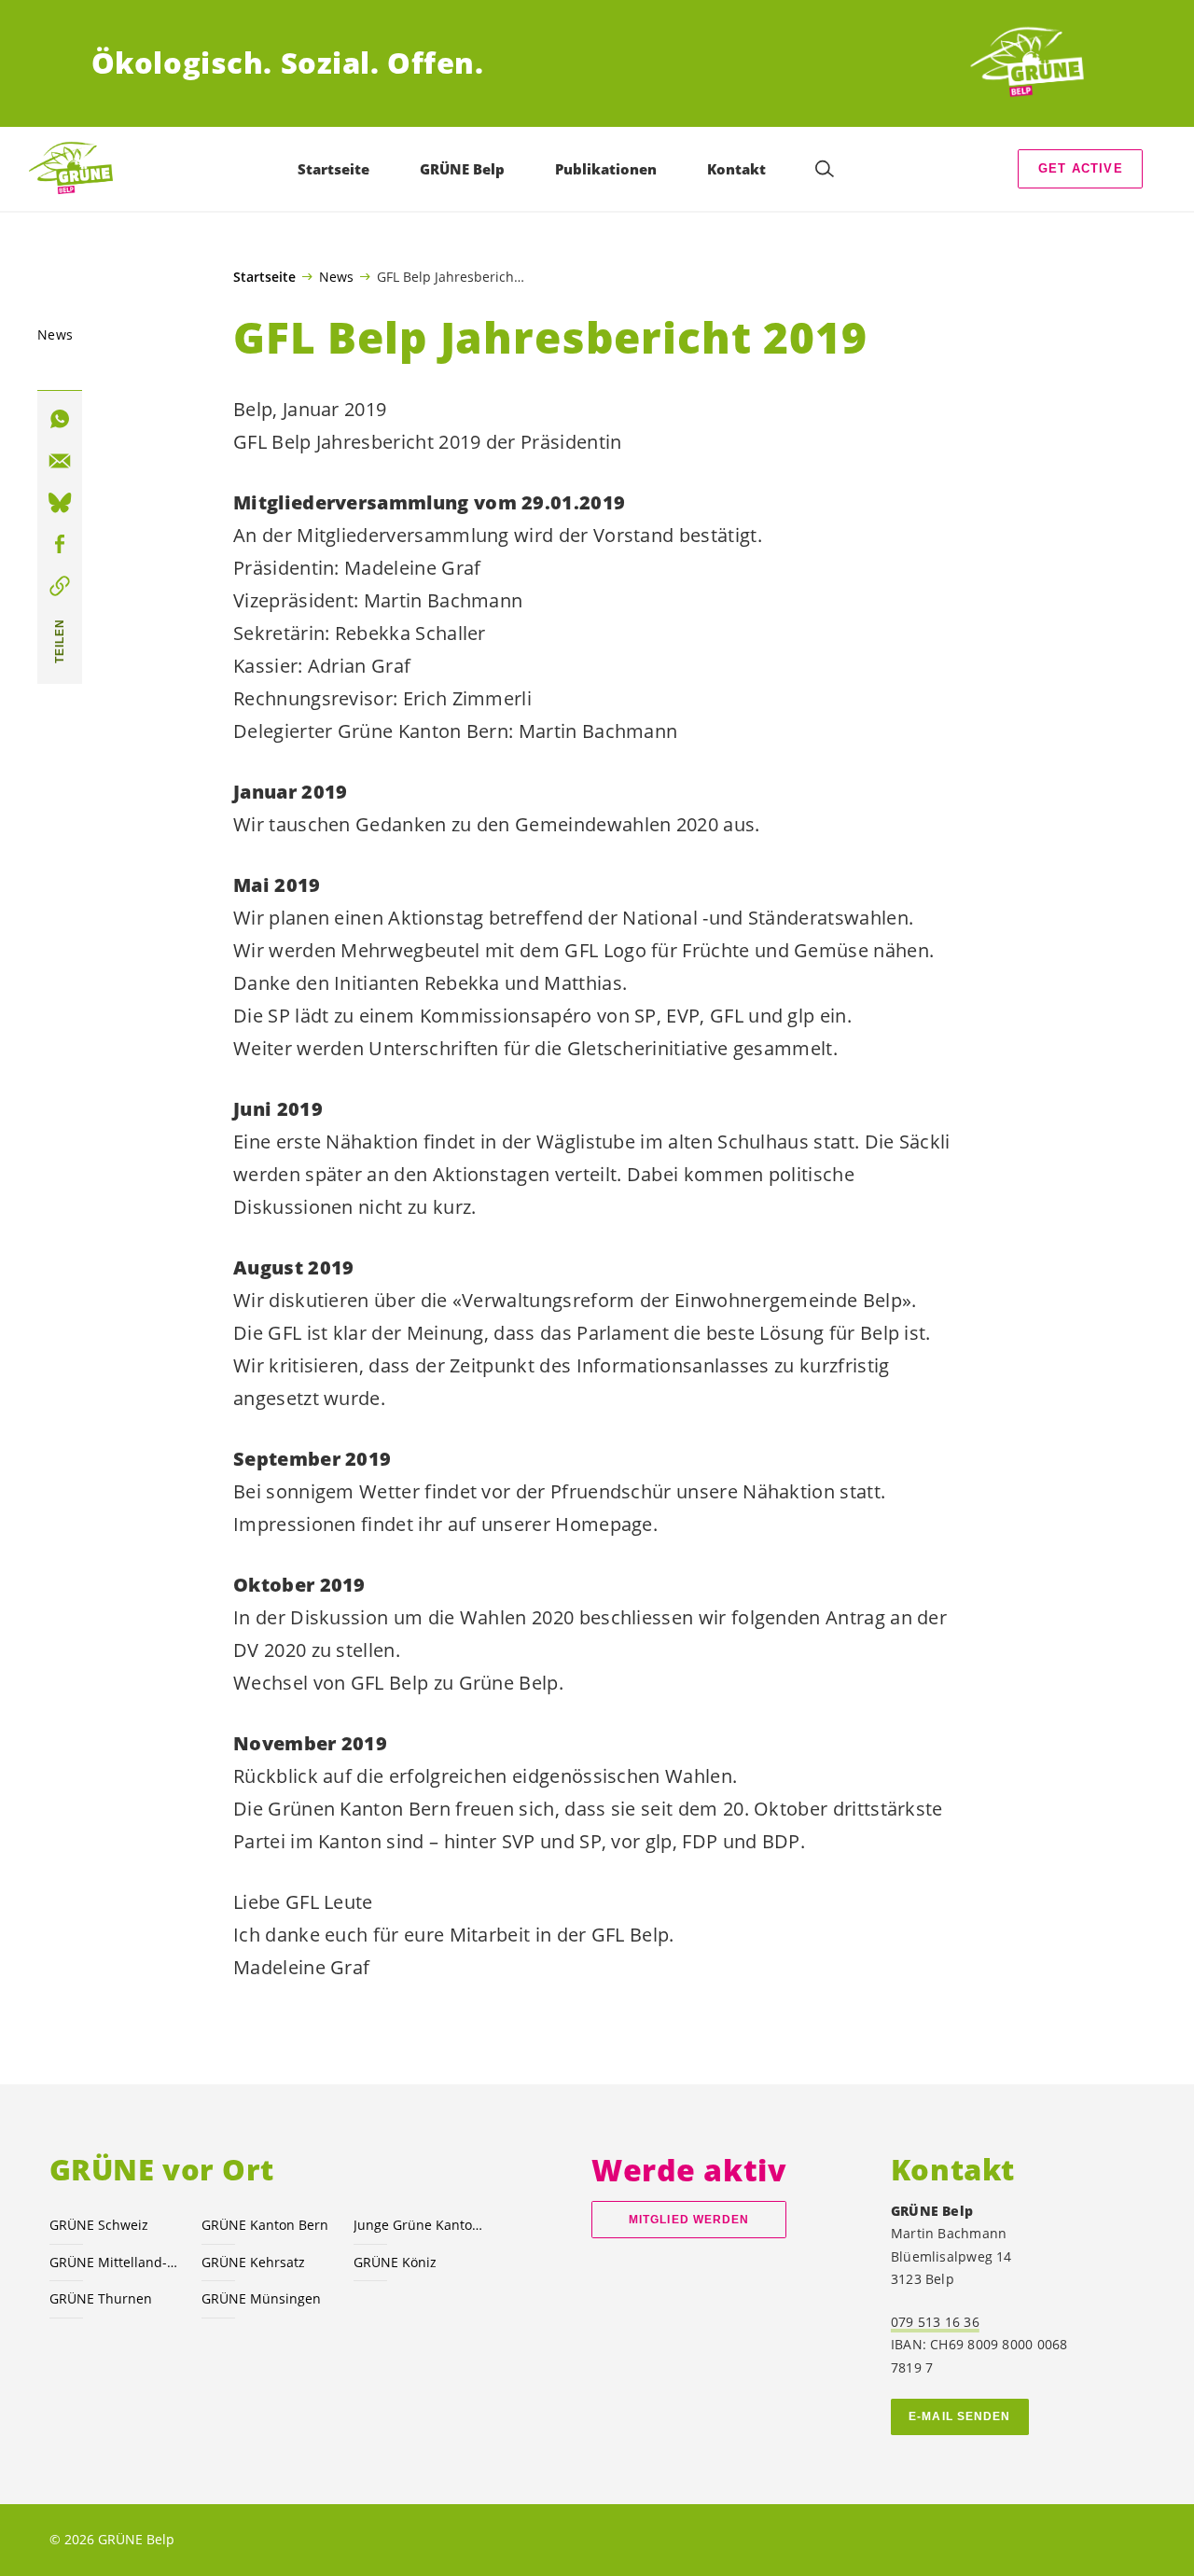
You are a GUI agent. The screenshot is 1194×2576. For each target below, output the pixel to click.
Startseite (264, 277)
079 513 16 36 (935, 2322)
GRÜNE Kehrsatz (253, 2262)
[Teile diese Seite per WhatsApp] (60, 420)
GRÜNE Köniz (395, 2262)
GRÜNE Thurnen (101, 2298)
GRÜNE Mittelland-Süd (114, 2262)
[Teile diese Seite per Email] (60, 461)
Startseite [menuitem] (333, 169)
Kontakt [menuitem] (736, 169)
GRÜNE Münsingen (261, 2298)
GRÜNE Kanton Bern (265, 2225)
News (336, 276)
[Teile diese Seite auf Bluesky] (60, 503)
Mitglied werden (689, 2220)
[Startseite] (1034, 63)
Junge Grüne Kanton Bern (418, 2225)
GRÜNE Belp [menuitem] (462, 169)
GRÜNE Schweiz (99, 2225)
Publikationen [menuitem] (606, 169)
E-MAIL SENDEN (959, 2416)
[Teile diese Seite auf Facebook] (60, 545)
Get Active (1081, 168)
